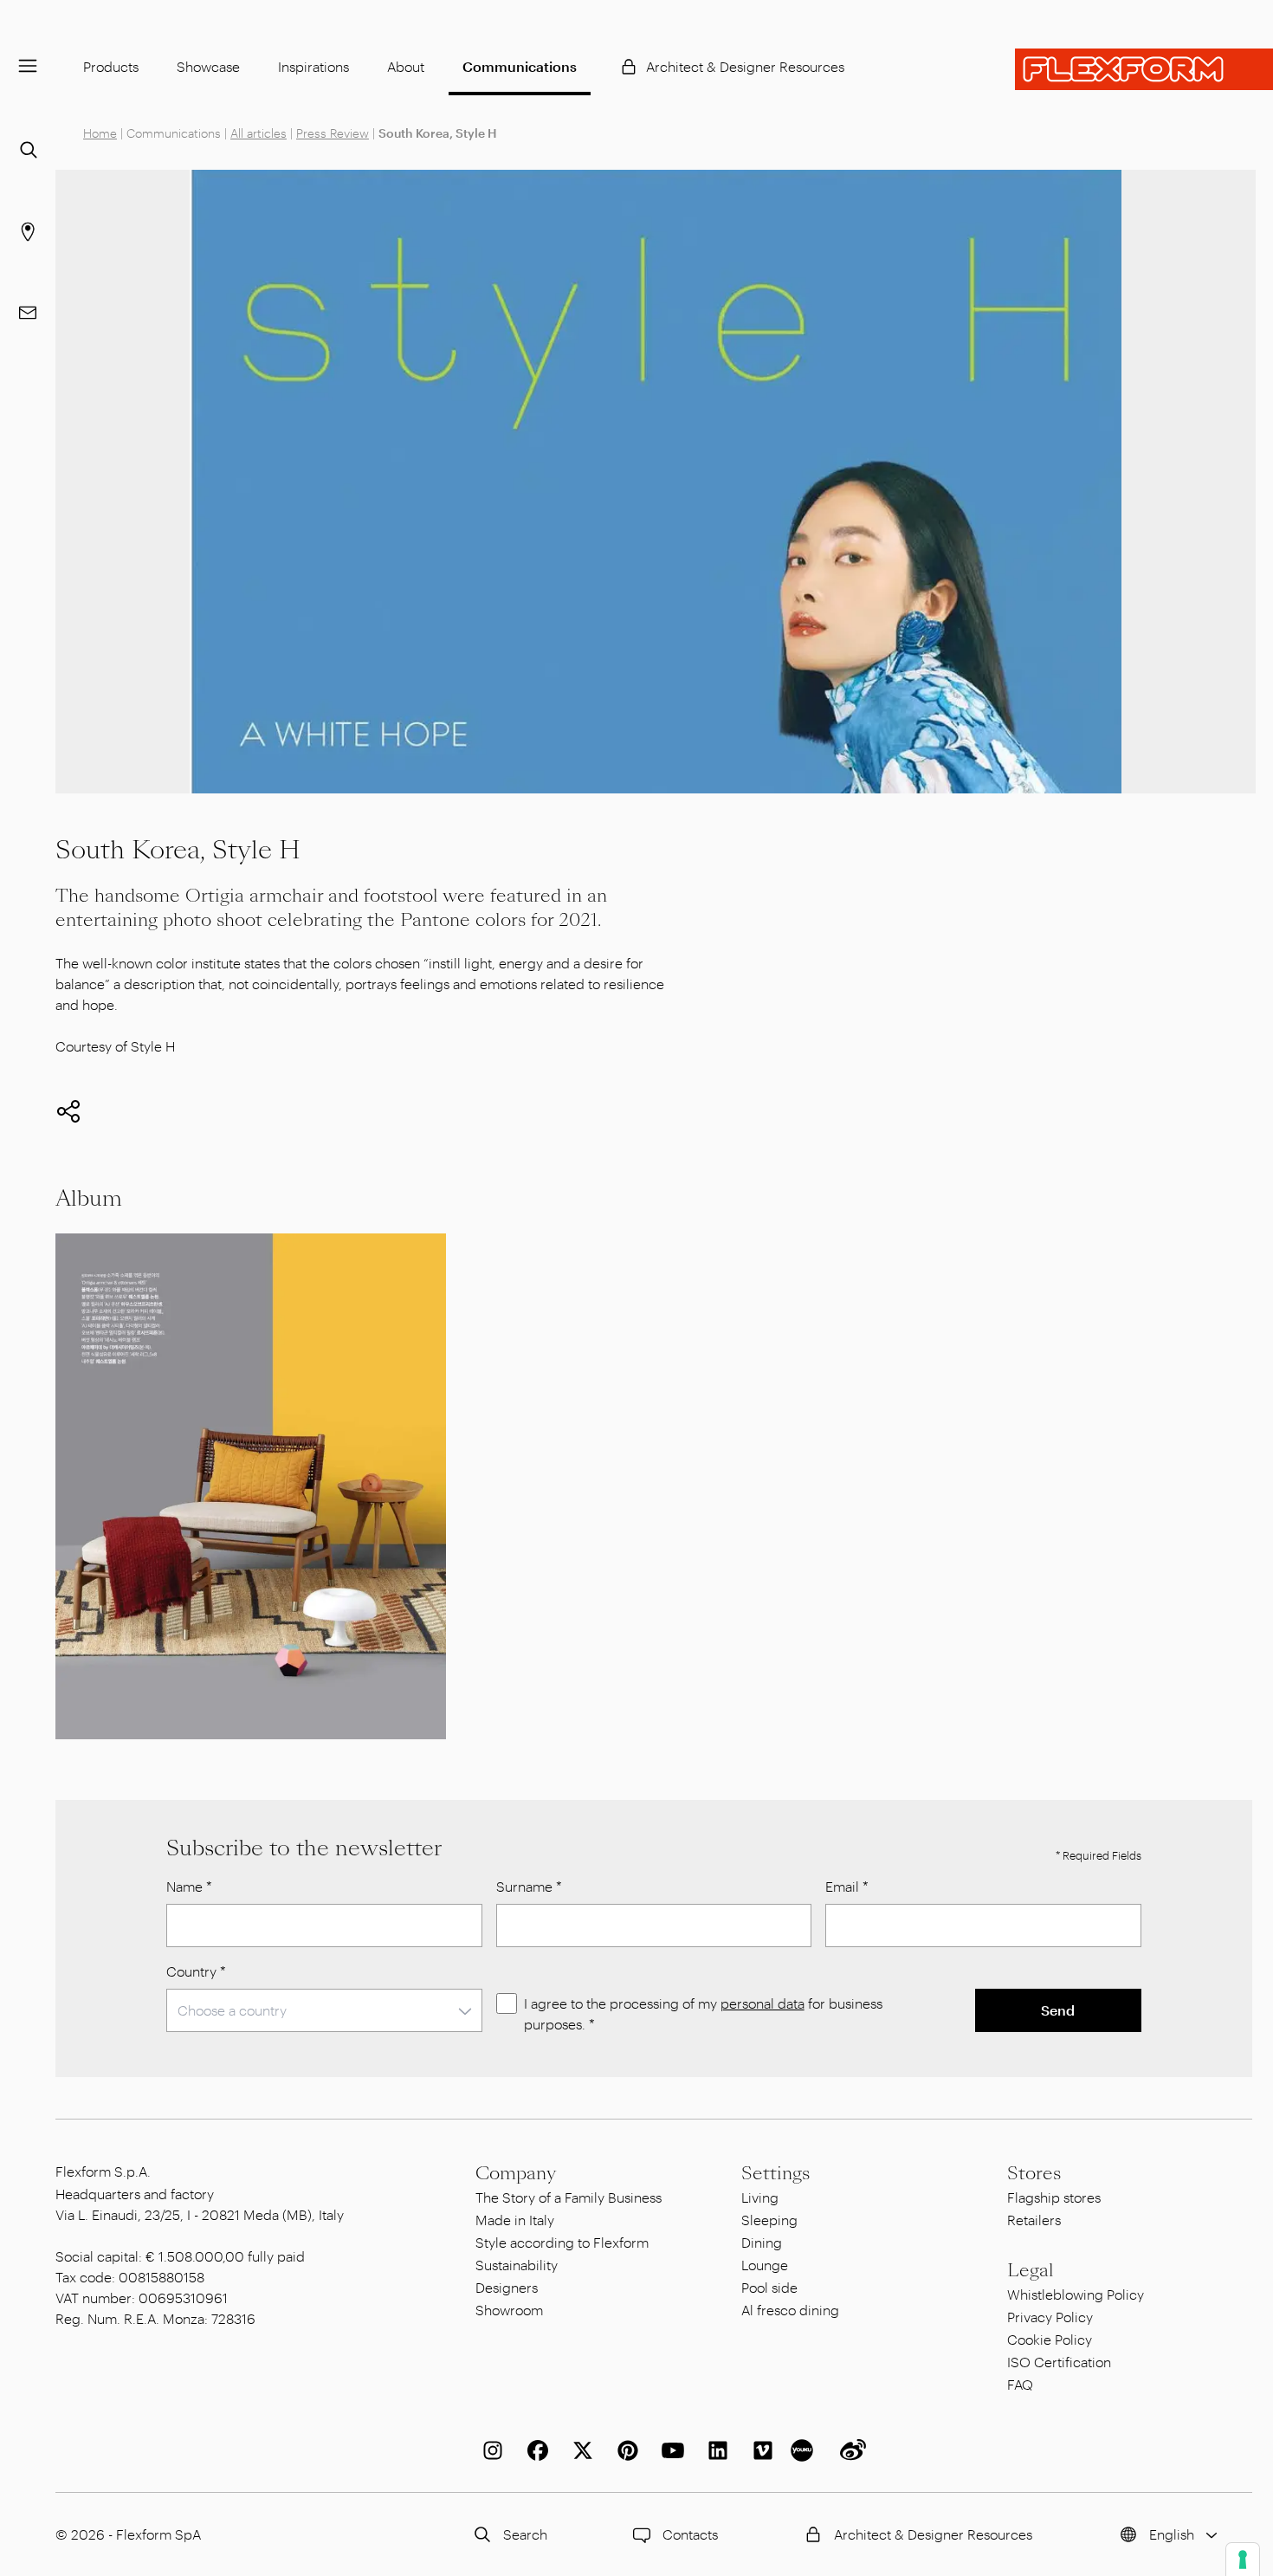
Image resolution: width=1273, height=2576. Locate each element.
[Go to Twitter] (579, 2450)
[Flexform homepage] (1144, 69)
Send (1058, 2010)
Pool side (769, 2287)
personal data (763, 2003)
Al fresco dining (790, 2310)
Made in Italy (515, 2220)
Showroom (509, 2310)
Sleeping (769, 2220)
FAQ (1020, 2384)
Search (525, 2534)
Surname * (529, 1886)
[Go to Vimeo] (759, 2450)
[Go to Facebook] (534, 2450)
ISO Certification (1059, 2362)
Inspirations (313, 66)
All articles (258, 133)
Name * (189, 1886)
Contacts (690, 2534)
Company (516, 2173)
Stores (1034, 2173)
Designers (507, 2287)
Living (760, 2197)
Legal (1031, 2270)
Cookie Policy (1050, 2339)
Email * (847, 1886)
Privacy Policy (1050, 2317)
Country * (196, 1971)
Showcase (208, 66)
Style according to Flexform (562, 2242)
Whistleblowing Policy (1076, 2294)
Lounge (765, 2265)
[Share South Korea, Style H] (68, 1111)
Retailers (1034, 2220)
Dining (762, 2242)
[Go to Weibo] (850, 2450)
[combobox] (324, 2010)
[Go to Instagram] (489, 2450)
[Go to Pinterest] (624, 2450)
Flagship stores (1054, 2197)
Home (100, 133)
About (406, 66)
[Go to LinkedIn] (714, 2450)
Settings (775, 2173)
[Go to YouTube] (669, 2450)
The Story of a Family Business (569, 2197)
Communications (520, 66)
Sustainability (517, 2265)
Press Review (333, 133)
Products (111, 66)
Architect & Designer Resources (745, 66)
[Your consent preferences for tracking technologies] (1243, 2560)
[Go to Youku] (805, 2450)
